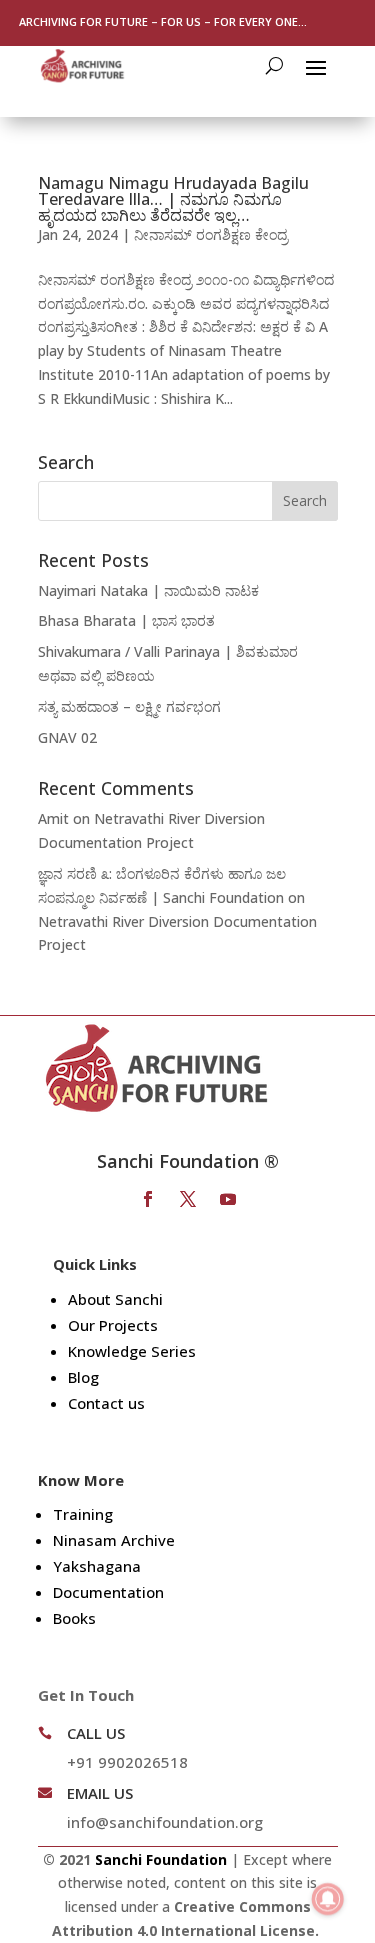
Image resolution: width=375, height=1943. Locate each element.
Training (83, 1514)
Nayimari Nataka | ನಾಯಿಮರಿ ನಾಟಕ (148, 590)
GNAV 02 (67, 737)
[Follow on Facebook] (148, 1199)
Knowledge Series (132, 1351)
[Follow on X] (188, 1199)
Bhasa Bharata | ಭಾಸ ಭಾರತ (126, 620)
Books (74, 1618)
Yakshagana (97, 1566)
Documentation (108, 1592)
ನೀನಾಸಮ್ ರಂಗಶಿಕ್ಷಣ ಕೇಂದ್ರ (211, 234)
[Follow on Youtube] (228, 1199)
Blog (83, 1377)
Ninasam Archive (114, 1540)
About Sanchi (115, 1299)
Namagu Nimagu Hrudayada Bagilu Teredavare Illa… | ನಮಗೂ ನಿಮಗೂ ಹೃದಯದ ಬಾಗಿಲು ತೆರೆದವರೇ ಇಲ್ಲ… (173, 199)
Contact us (106, 1403)
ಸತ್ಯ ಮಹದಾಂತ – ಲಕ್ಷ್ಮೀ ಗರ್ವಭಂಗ (129, 706)
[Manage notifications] (328, 1899)
